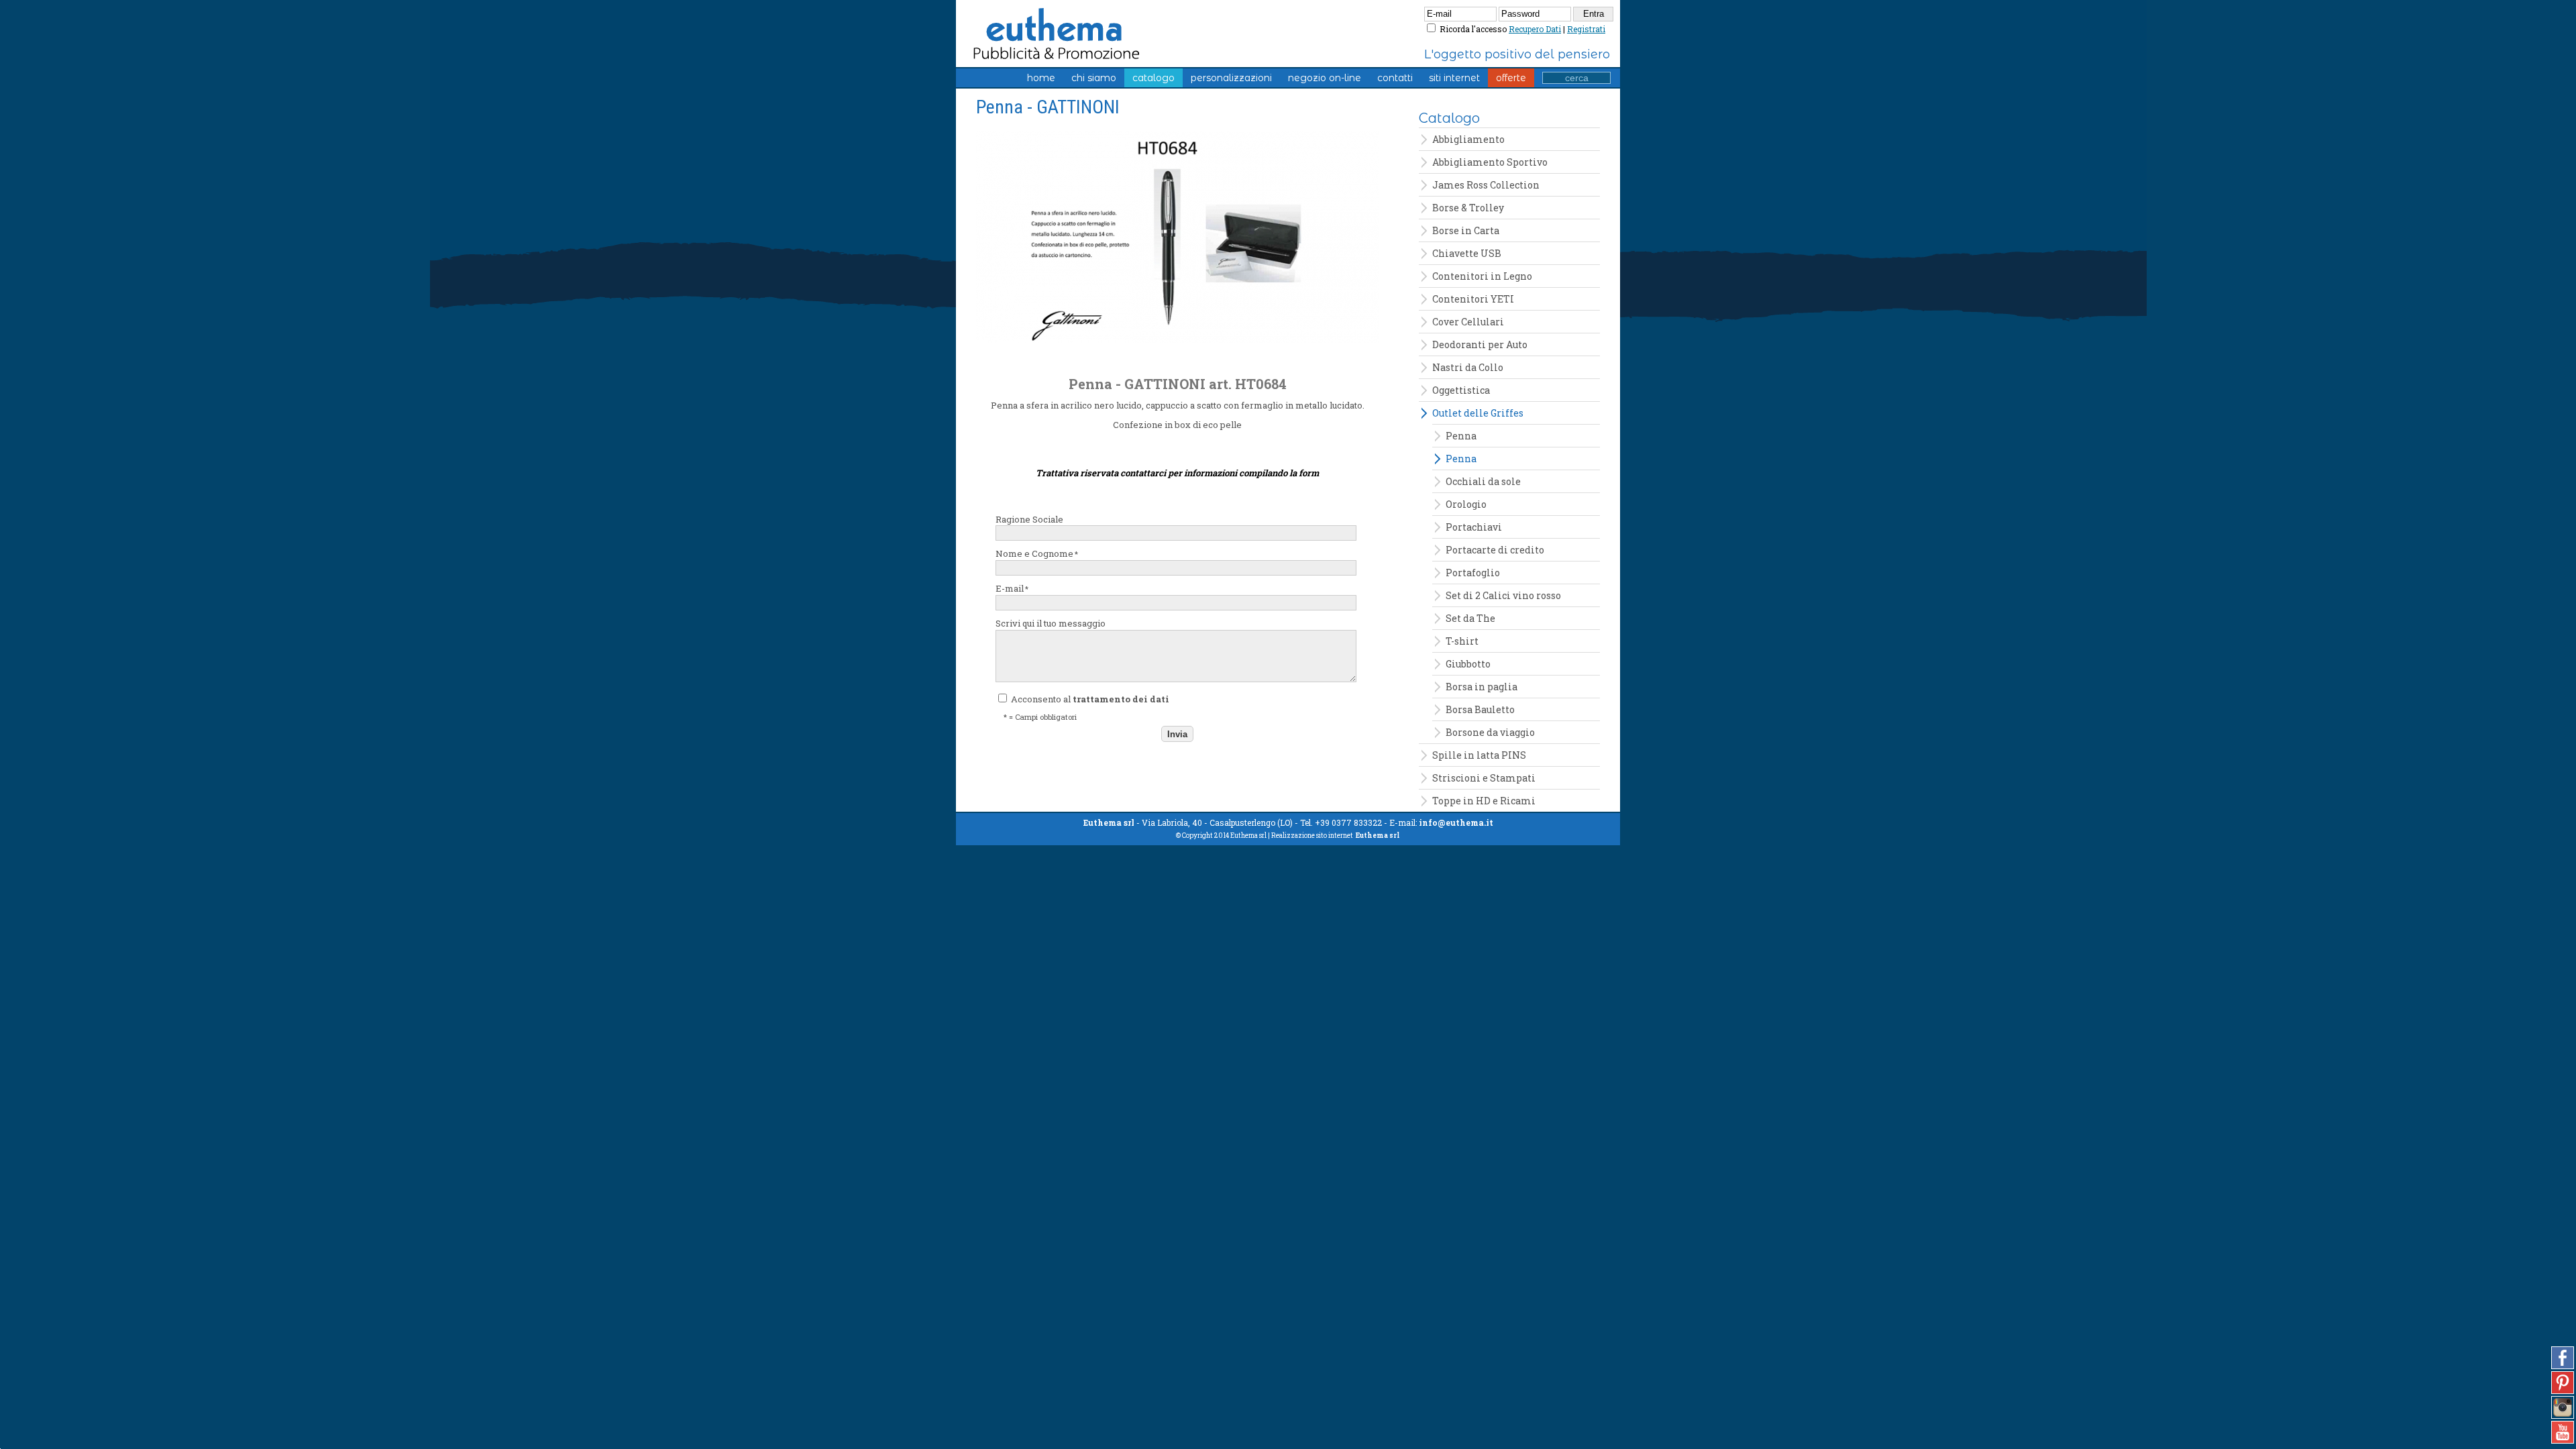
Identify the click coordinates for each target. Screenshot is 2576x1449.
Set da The (1470, 618)
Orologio (1466, 504)
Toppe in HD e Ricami (1484, 801)
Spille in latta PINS (1479, 755)
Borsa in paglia (1482, 687)
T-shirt (1462, 641)
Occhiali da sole (1483, 481)
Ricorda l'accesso (1473, 29)
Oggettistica (1461, 390)
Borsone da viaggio (1490, 732)
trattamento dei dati (1121, 699)
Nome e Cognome (1037, 553)
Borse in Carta (1466, 230)
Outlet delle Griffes (1478, 413)
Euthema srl (1378, 836)
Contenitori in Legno (1482, 276)
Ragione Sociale (1029, 519)
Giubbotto (1468, 664)
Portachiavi (1474, 527)
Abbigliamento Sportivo (1490, 162)
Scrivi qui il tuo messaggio (1051, 623)
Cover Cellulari (1468, 322)
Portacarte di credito (1495, 550)
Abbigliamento (1468, 139)
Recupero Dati (1535, 29)
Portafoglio (1473, 573)
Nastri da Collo (1468, 367)
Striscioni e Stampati (1484, 778)
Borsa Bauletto (1480, 709)
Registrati (1586, 29)
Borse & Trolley (1468, 208)
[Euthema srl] (1015, 25)
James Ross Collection (1486, 185)
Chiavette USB (1467, 253)
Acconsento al (1089, 699)
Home (1041, 78)
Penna (1461, 436)
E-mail (1012, 588)
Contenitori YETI (1473, 299)
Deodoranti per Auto (1480, 344)
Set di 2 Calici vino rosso (1503, 595)
